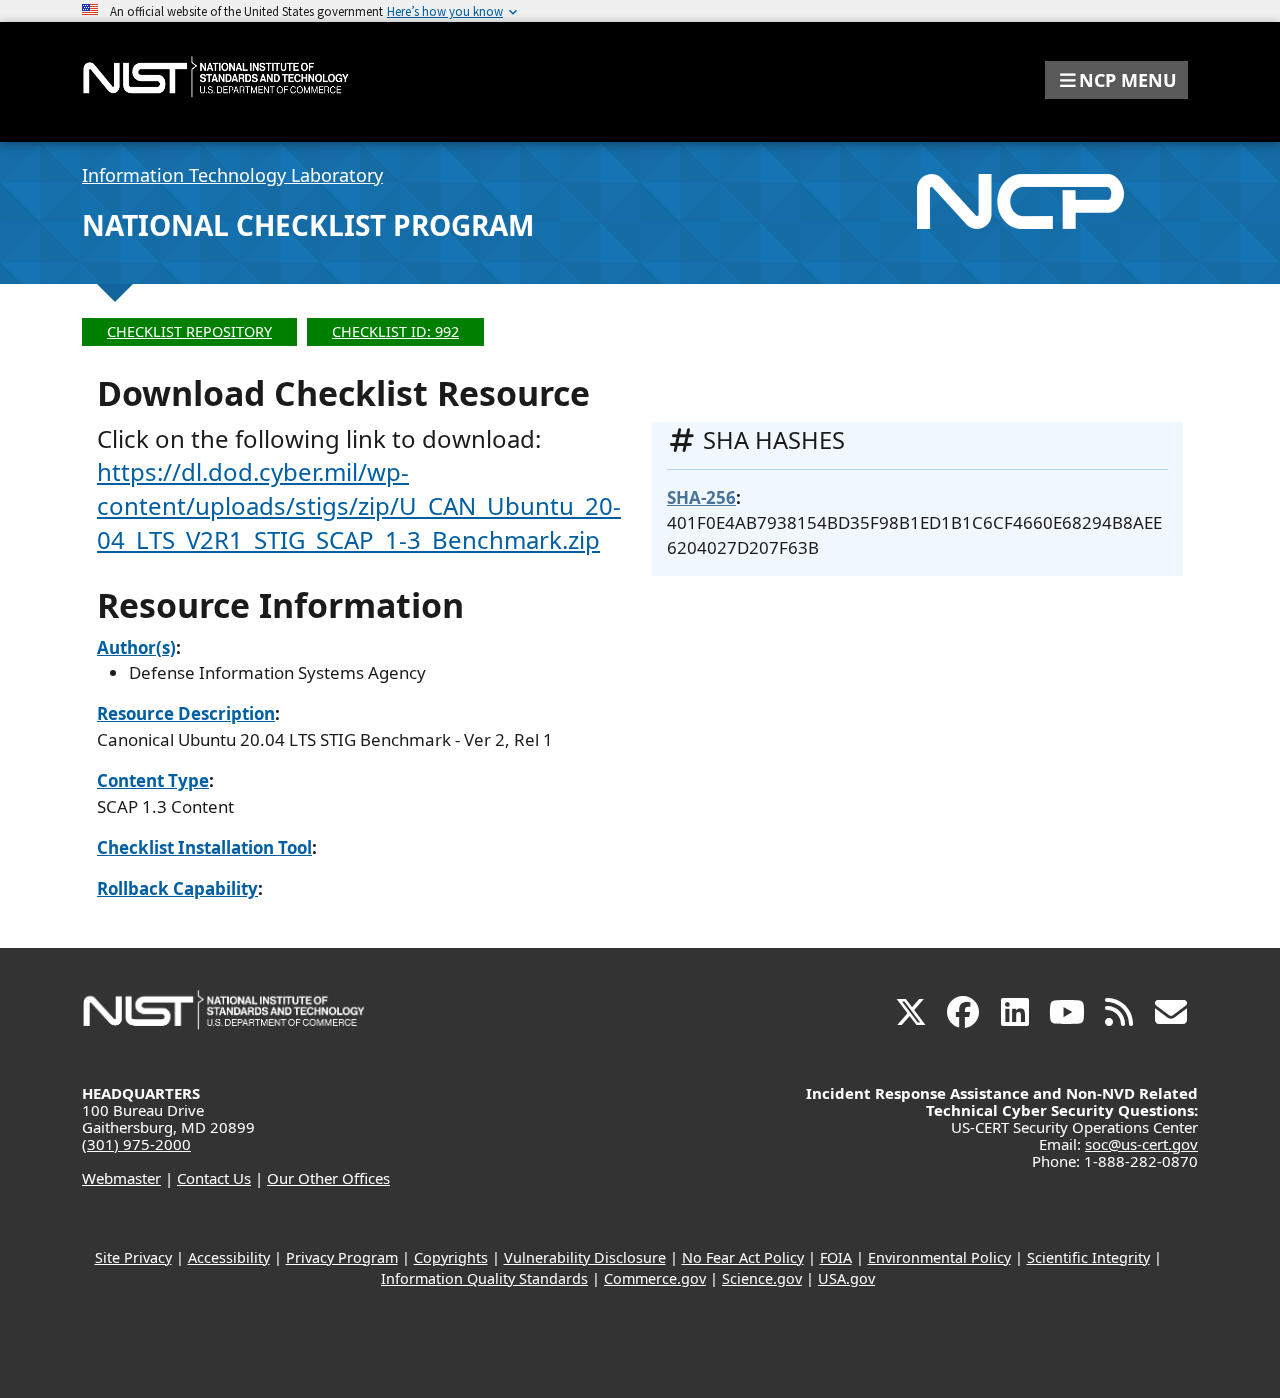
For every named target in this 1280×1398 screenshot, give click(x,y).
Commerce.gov (655, 1278)
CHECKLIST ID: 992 (395, 331)
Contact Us (214, 1178)
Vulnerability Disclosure (585, 1257)
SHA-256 (701, 497)
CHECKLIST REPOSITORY (189, 331)
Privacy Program (342, 1257)
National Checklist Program (308, 225)
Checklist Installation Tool (204, 847)
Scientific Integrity (1088, 1257)
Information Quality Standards (484, 1278)
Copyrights (451, 1257)
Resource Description (186, 713)
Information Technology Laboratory (232, 175)
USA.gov (846, 1278)
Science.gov (762, 1278)
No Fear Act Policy (743, 1257)
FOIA (836, 1257)
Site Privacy (133, 1257)
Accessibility (229, 1257)
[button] (1116, 80)
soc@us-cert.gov (1141, 1144)
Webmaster (121, 1178)
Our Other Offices (328, 1178)
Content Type (153, 780)
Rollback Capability (177, 888)
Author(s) (136, 647)
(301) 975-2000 (136, 1144)
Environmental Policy (939, 1257)
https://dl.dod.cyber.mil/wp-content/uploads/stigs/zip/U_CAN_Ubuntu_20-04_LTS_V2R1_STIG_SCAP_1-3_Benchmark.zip (359, 505)
